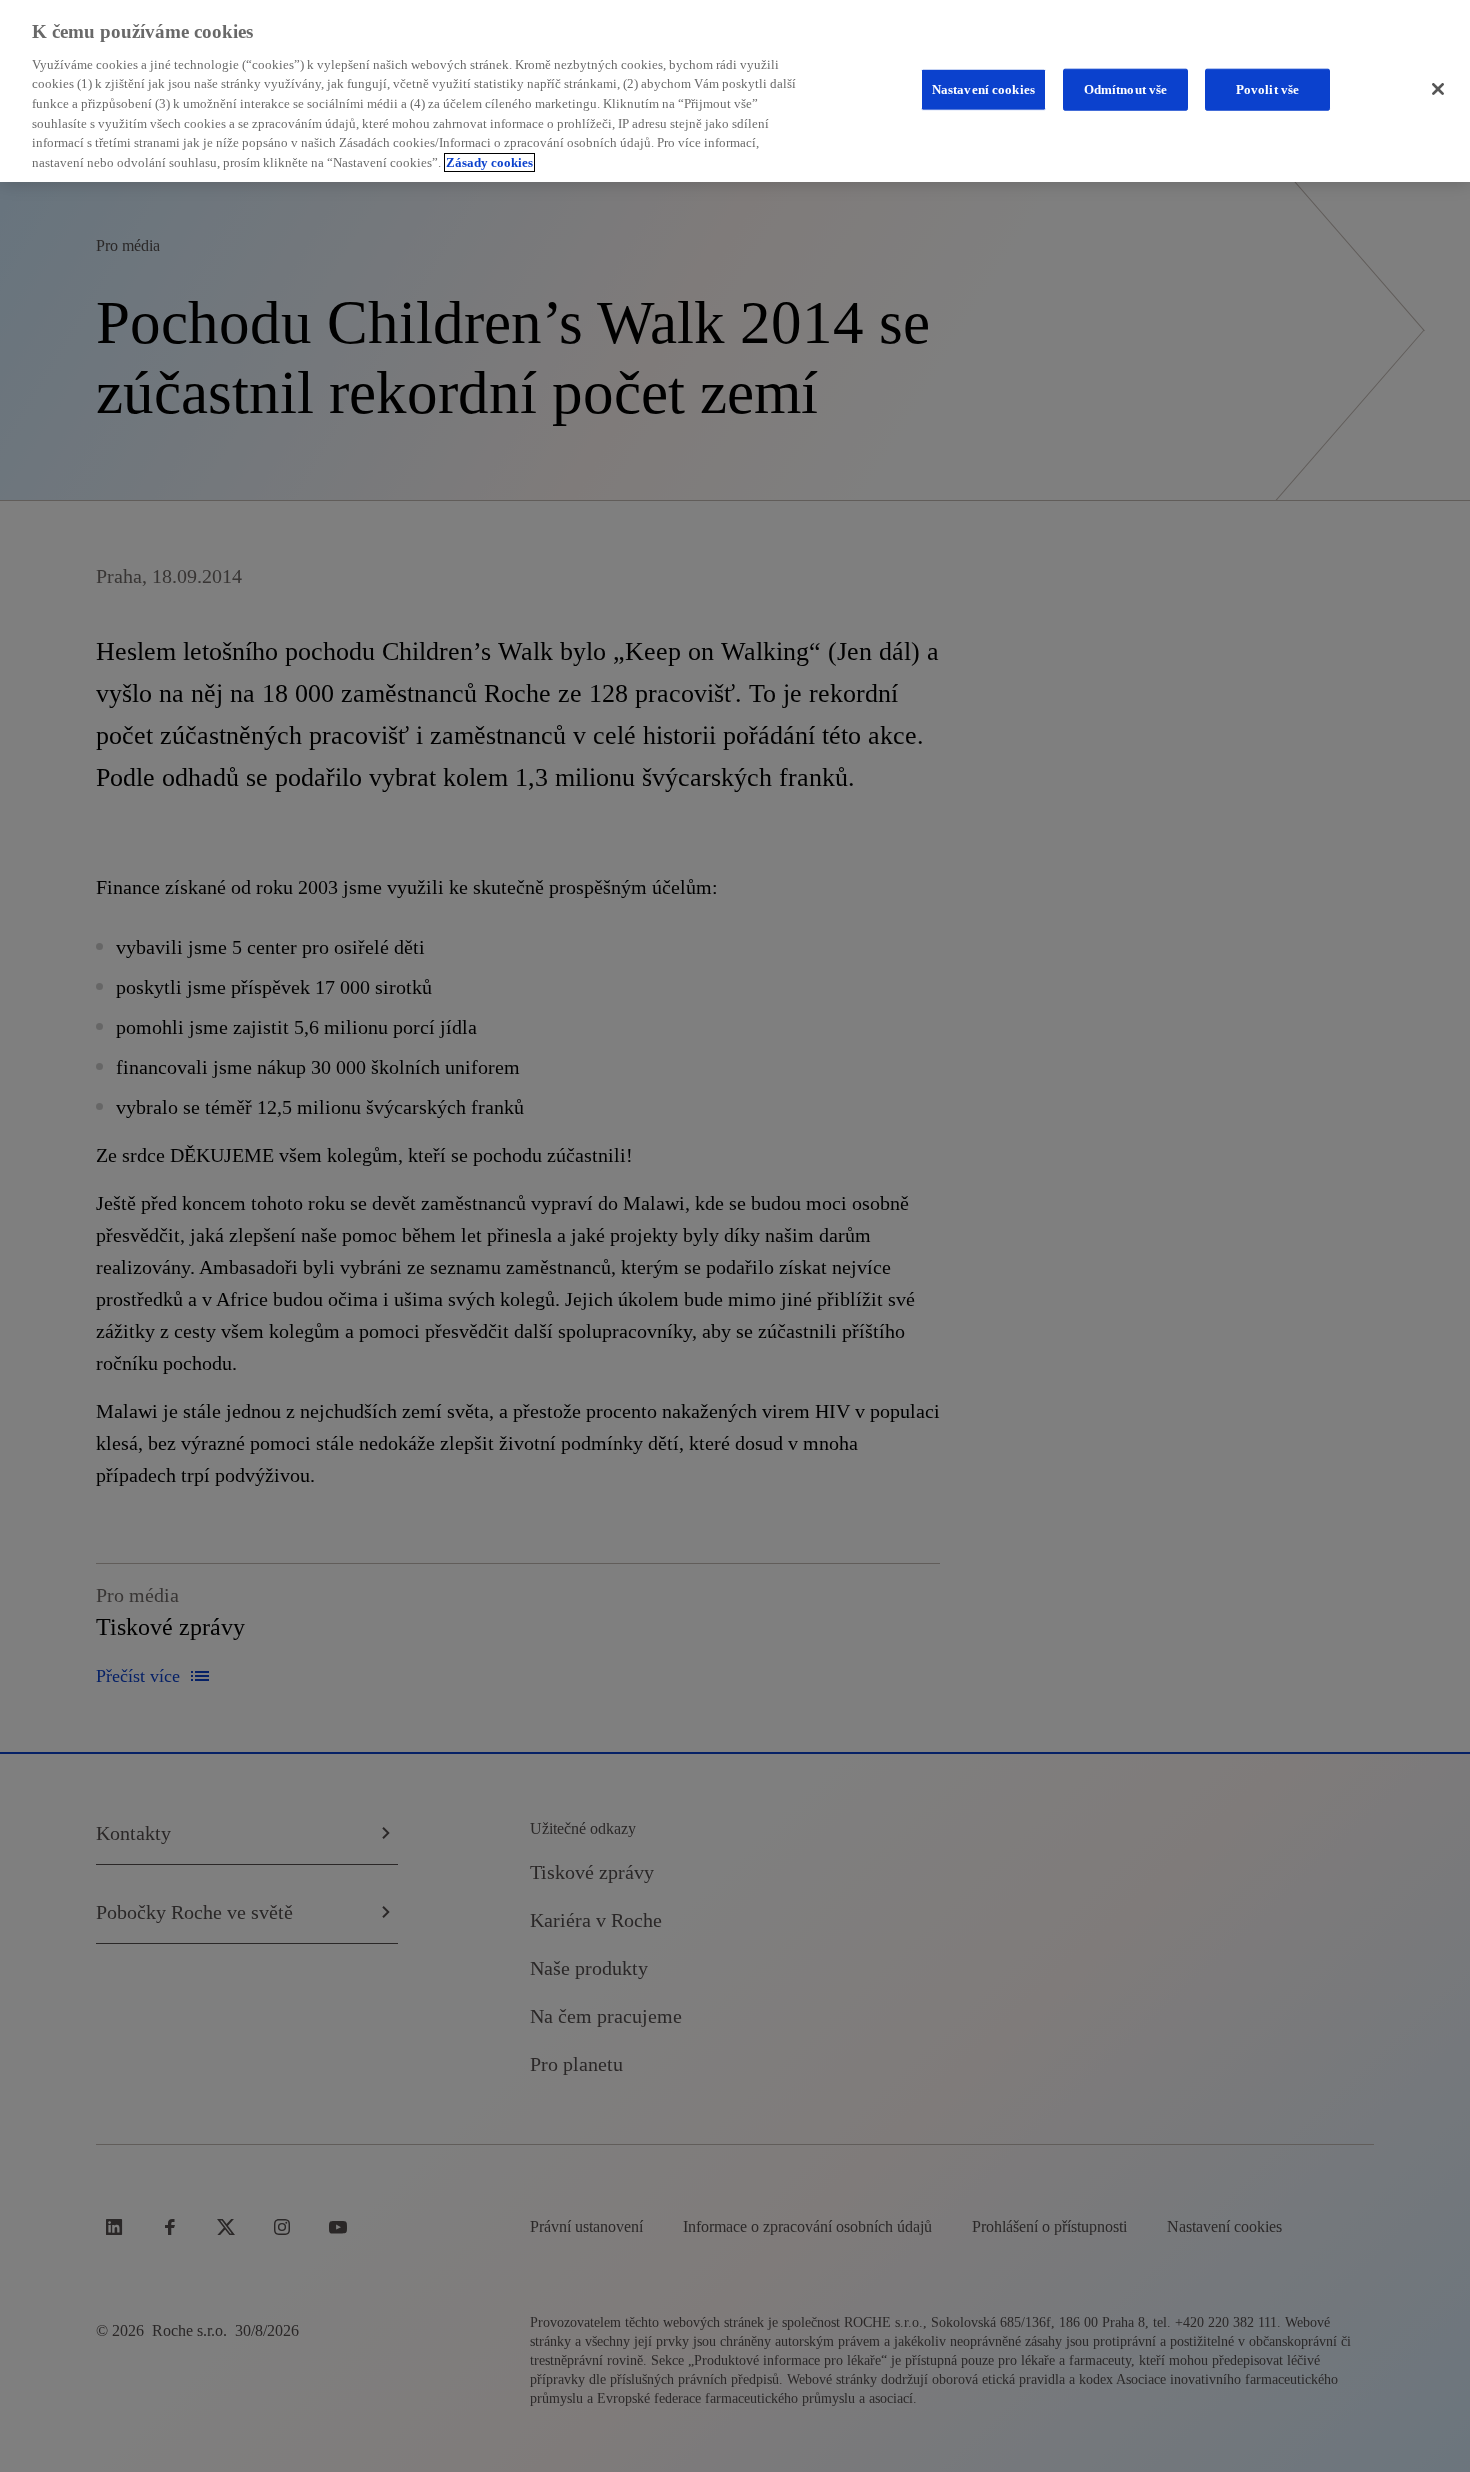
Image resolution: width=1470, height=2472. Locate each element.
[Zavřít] (1438, 89)
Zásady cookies (489, 162)
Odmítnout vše (1126, 89)
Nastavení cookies (983, 89)
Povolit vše (1267, 89)
